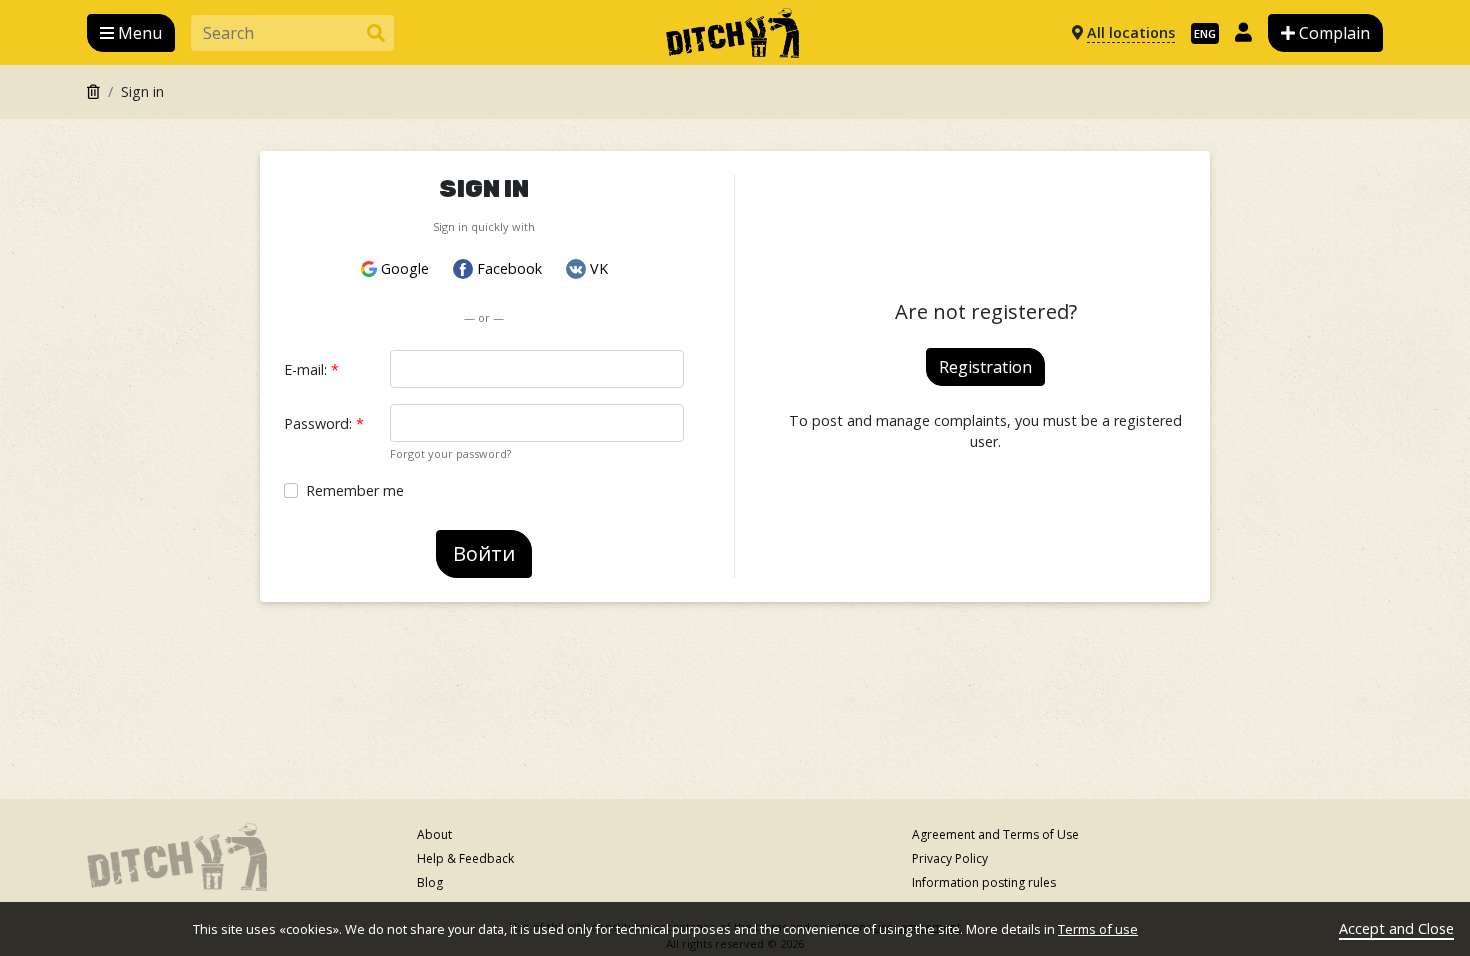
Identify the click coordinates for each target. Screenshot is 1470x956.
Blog (430, 882)
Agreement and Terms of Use (995, 834)
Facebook (509, 268)
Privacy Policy (950, 858)
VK (599, 268)
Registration (985, 367)
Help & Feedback (465, 858)
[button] (131, 33)
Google (405, 268)
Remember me (355, 490)
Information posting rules (984, 882)
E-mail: (311, 369)
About (434, 834)
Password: (324, 423)
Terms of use (1098, 929)
